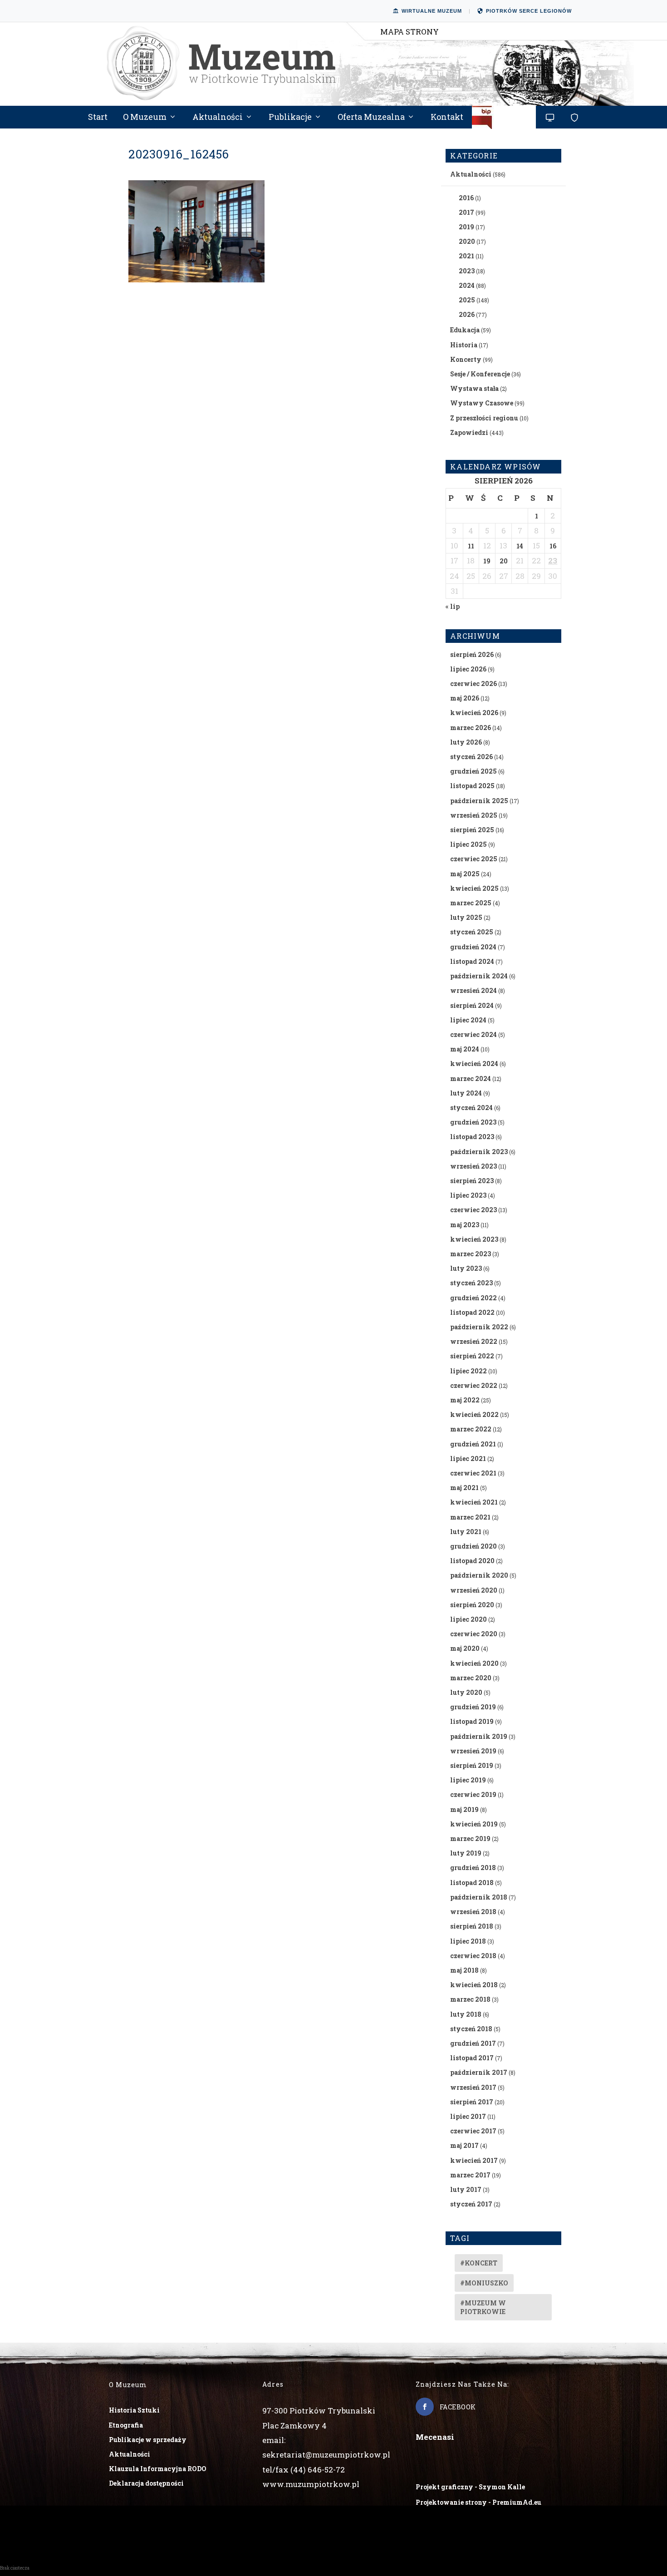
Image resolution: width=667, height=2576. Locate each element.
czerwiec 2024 (473, 1034)
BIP (504, 121)
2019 (466, 227)
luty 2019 (466, 1853)
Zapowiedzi (469, 432)
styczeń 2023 (471, 1283)
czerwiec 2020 (474, 1634)
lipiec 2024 (468, 1020)
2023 (467, 271)
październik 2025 (479, 801)
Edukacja (465, 330)
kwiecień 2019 (474, 1824)
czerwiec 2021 (473, 1473)
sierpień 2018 (472, 1926)
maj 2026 (465, 698)
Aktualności (218, 118)
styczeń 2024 (471, 1108)
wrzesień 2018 (473, 1912)
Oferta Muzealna (371, 118)
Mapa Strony (410, 32)
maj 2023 (465, 1225)
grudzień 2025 (473, 771)
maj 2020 (465, 1648)
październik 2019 (479, 1736)
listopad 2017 (472, 2058)
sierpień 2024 (472, 1005)
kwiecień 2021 (474, 1502)
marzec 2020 (471, 1678)
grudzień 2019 (473, 1707)
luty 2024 (466, 1093)
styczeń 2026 (471, 757)
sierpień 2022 (472, 1356)
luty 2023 (466, 1268)
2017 (466, 212)
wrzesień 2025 (474, 815)
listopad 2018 (472, 1883)
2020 (467, 241)
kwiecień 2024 (474, 1063)
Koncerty (466, 359)
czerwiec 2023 (473, 1210)
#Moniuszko (484, 2283)
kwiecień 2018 (474, 1985)
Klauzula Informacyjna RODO (158, 2469)
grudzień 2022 (473, 1298)
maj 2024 (465, 1049)
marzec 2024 (471, 1078)
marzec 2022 (471, 1429)
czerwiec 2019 (473, 1794)
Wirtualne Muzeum (432, 11)
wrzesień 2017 (473, 2087)
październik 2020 (479, 1575)
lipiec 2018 (468, 1941)
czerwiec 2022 (474, 1385)
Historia (464, 345)
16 (553, 546)
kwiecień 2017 (474, 2160)
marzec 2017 (470, 2175)
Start (98, 118)
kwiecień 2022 (474, 1414)
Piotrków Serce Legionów (529, 11)
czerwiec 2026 (473, 683)
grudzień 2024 (473, 947)
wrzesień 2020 (474, 1590)
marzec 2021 (470, 1517)
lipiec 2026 (468, 669)
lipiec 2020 (468, 1619)
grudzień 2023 (473, 1122)
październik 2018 (479, 1897)
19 (487, 561)
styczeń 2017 (471, 2204)
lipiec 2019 (468, 1780)
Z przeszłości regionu (484, 418)
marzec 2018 (470, 1999)
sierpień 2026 (472, 654)
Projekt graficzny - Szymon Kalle (470, 2487)
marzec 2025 (471, 903)
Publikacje (290, 118)
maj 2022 (465, 1400)
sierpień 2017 (472, 2102)
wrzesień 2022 (474, 1341)
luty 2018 (466, 2014)
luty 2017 (466, 2189)
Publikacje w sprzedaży (148, 2440)
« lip (453, 606)
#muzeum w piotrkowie (483, 2307)
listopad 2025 (472, 786)
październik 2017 (479, 2072)
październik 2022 (479, 1327)
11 (471, 546)
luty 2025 (466, 917)
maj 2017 (464, 2145)
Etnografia (126, 2425)
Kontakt (447, 118)
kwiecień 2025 (474, 888)
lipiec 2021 (468, 1458)
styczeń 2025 (472, 932)
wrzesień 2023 (473, 1166)
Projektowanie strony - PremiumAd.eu (478, 2502)
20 (504, 561)
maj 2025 (465, 874)
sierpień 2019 (472, 1765)
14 (520, 546)
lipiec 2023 (468, 1195)
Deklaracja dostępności (146, 2483)
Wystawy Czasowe (482, 403)
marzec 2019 (470, 1838)
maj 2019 (464, 1809)
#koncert (479, 2263)
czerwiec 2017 (473, 2131)
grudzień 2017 (473, 2043)
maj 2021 (464, 1488)
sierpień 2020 (472, 1605)
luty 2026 (466, 742)
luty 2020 (466, 1692)
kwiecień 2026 (474, 713)
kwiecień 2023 (474, 1239)
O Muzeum (145, 118)
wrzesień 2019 (473, 1751)
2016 (466, 198)
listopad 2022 (472, 1312)
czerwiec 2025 (474, 859)
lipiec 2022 (468, 1371)
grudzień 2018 (473, 1868)
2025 (467, 300)
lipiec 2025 (468, 844)
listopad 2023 (472, 1137)
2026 (467, 314)
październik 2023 (479, 1152)
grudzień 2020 (473, 1546)
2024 (467, 285)
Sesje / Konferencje (480, 374)
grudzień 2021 (473, 1444)
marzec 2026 (471, 728)
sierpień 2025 (472, 830)
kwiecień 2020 (474, 1663)
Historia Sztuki (134, 2410)
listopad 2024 (472, 961)
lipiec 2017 (468, 2116)
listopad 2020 (472, 1561)
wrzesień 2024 (473, 990)
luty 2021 (466, 1532)
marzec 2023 (471, 1254)
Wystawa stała (474, 388)
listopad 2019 (472, 1721)
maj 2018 (464, 1970)
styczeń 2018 (471, 2029)
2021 (466, 256)
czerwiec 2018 (473, 1956)
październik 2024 (479, 976)
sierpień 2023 (472, 1181)
